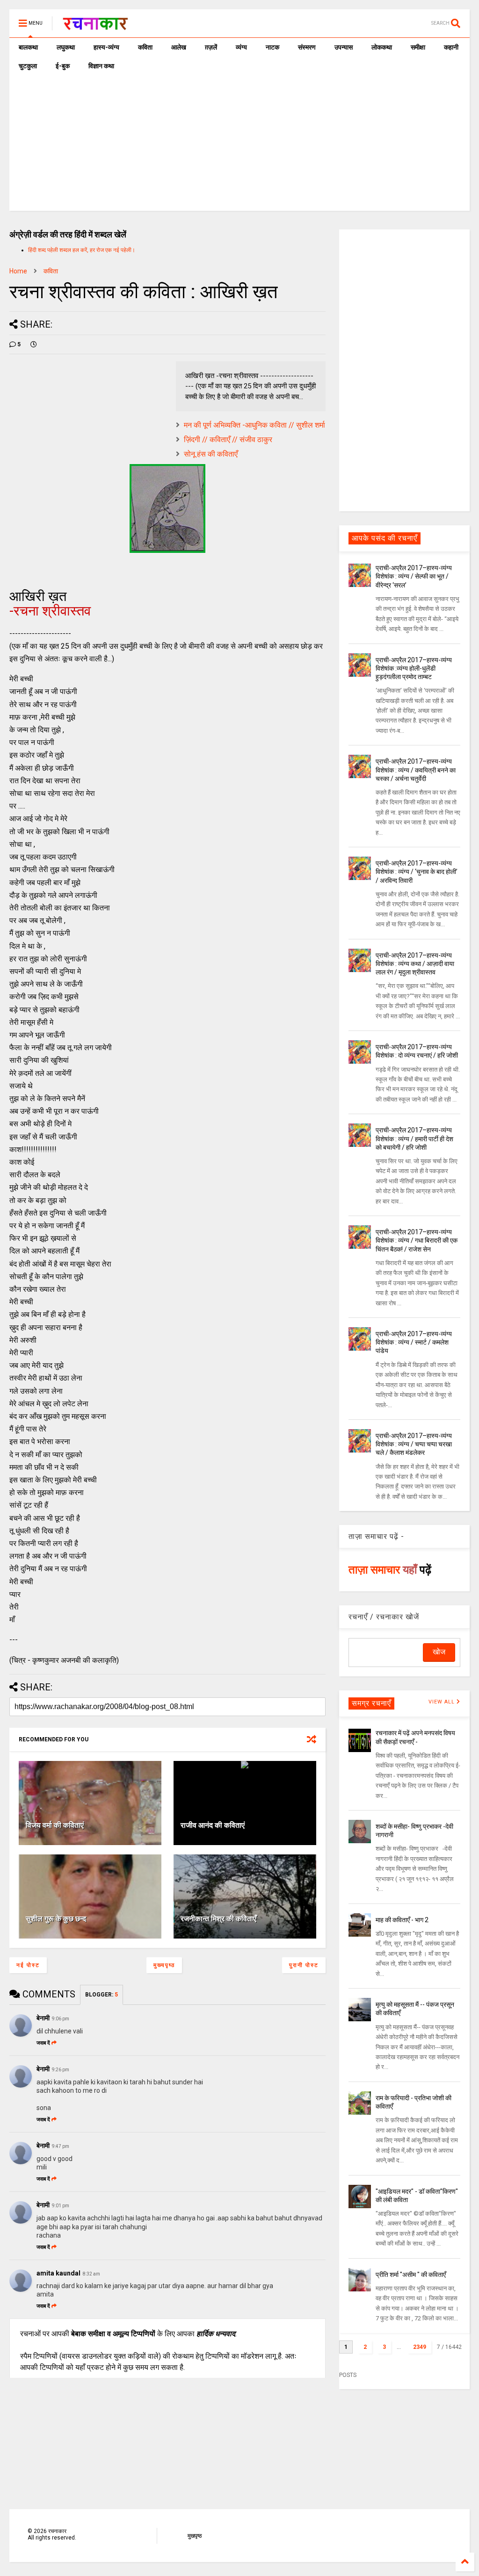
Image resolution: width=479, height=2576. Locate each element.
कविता (145, 47)
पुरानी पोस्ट (304, 1965)
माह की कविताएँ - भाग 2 (402, 1920)
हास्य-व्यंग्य (106, 47)
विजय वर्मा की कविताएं (55, 1825)
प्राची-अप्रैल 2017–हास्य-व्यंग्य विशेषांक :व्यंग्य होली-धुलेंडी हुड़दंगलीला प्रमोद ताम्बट (414, 668)
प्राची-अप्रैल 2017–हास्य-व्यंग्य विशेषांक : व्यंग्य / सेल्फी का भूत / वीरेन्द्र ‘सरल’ (414, 576)
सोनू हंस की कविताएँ (211, 454)
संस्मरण (307, 47)
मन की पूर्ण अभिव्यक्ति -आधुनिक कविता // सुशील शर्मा (254, 425)
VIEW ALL (443, 1702)
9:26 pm (61, 2070)
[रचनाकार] (95, 26)
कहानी (451, 47)
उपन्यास (344, 47)
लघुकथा (66, 47)
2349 (420, 2347)
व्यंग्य (241, 47)
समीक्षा (418, 47)
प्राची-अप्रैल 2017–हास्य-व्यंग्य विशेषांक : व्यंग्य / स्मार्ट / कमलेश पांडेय (414, 1342)
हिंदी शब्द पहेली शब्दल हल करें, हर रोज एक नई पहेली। (82, 250)
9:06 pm (61, 2019)
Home (18, 271)
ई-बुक (63, 66)
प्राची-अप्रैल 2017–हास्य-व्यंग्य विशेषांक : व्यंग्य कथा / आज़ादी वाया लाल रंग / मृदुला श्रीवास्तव (415, 964)
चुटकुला (28, 66)
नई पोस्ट (28, 1965)
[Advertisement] (239, 145)
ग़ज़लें (211, 47)
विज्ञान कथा (101, 66)
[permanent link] (34, 344)
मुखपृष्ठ (195, 2536)
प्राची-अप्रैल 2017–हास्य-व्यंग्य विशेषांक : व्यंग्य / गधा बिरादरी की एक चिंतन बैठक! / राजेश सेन (417, 1240)
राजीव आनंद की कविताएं (213, 1825)
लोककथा (382, 47)
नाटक (272, 47)
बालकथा (28, 47)
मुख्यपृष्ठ (164, 1965)
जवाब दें (43, 2043)
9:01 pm (61, 2206)
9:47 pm (61, 2146)
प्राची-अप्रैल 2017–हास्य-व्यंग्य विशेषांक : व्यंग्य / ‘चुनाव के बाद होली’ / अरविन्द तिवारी (417, 872)
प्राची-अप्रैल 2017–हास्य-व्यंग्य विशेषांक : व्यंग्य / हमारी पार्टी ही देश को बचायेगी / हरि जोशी (414, 1138)
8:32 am (91, 2274)
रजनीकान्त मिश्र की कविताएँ (218, 1919)
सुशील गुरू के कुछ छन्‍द (56, 1919)
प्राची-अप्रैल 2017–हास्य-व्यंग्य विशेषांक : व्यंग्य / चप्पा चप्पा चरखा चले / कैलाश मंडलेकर (414, 1444)
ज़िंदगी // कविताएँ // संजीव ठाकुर (228, 440)
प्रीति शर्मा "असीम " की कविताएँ (411, 2275)
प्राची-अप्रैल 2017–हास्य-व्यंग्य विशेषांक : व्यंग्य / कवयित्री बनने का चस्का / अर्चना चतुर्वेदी (416, 770)
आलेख (179, 47)
